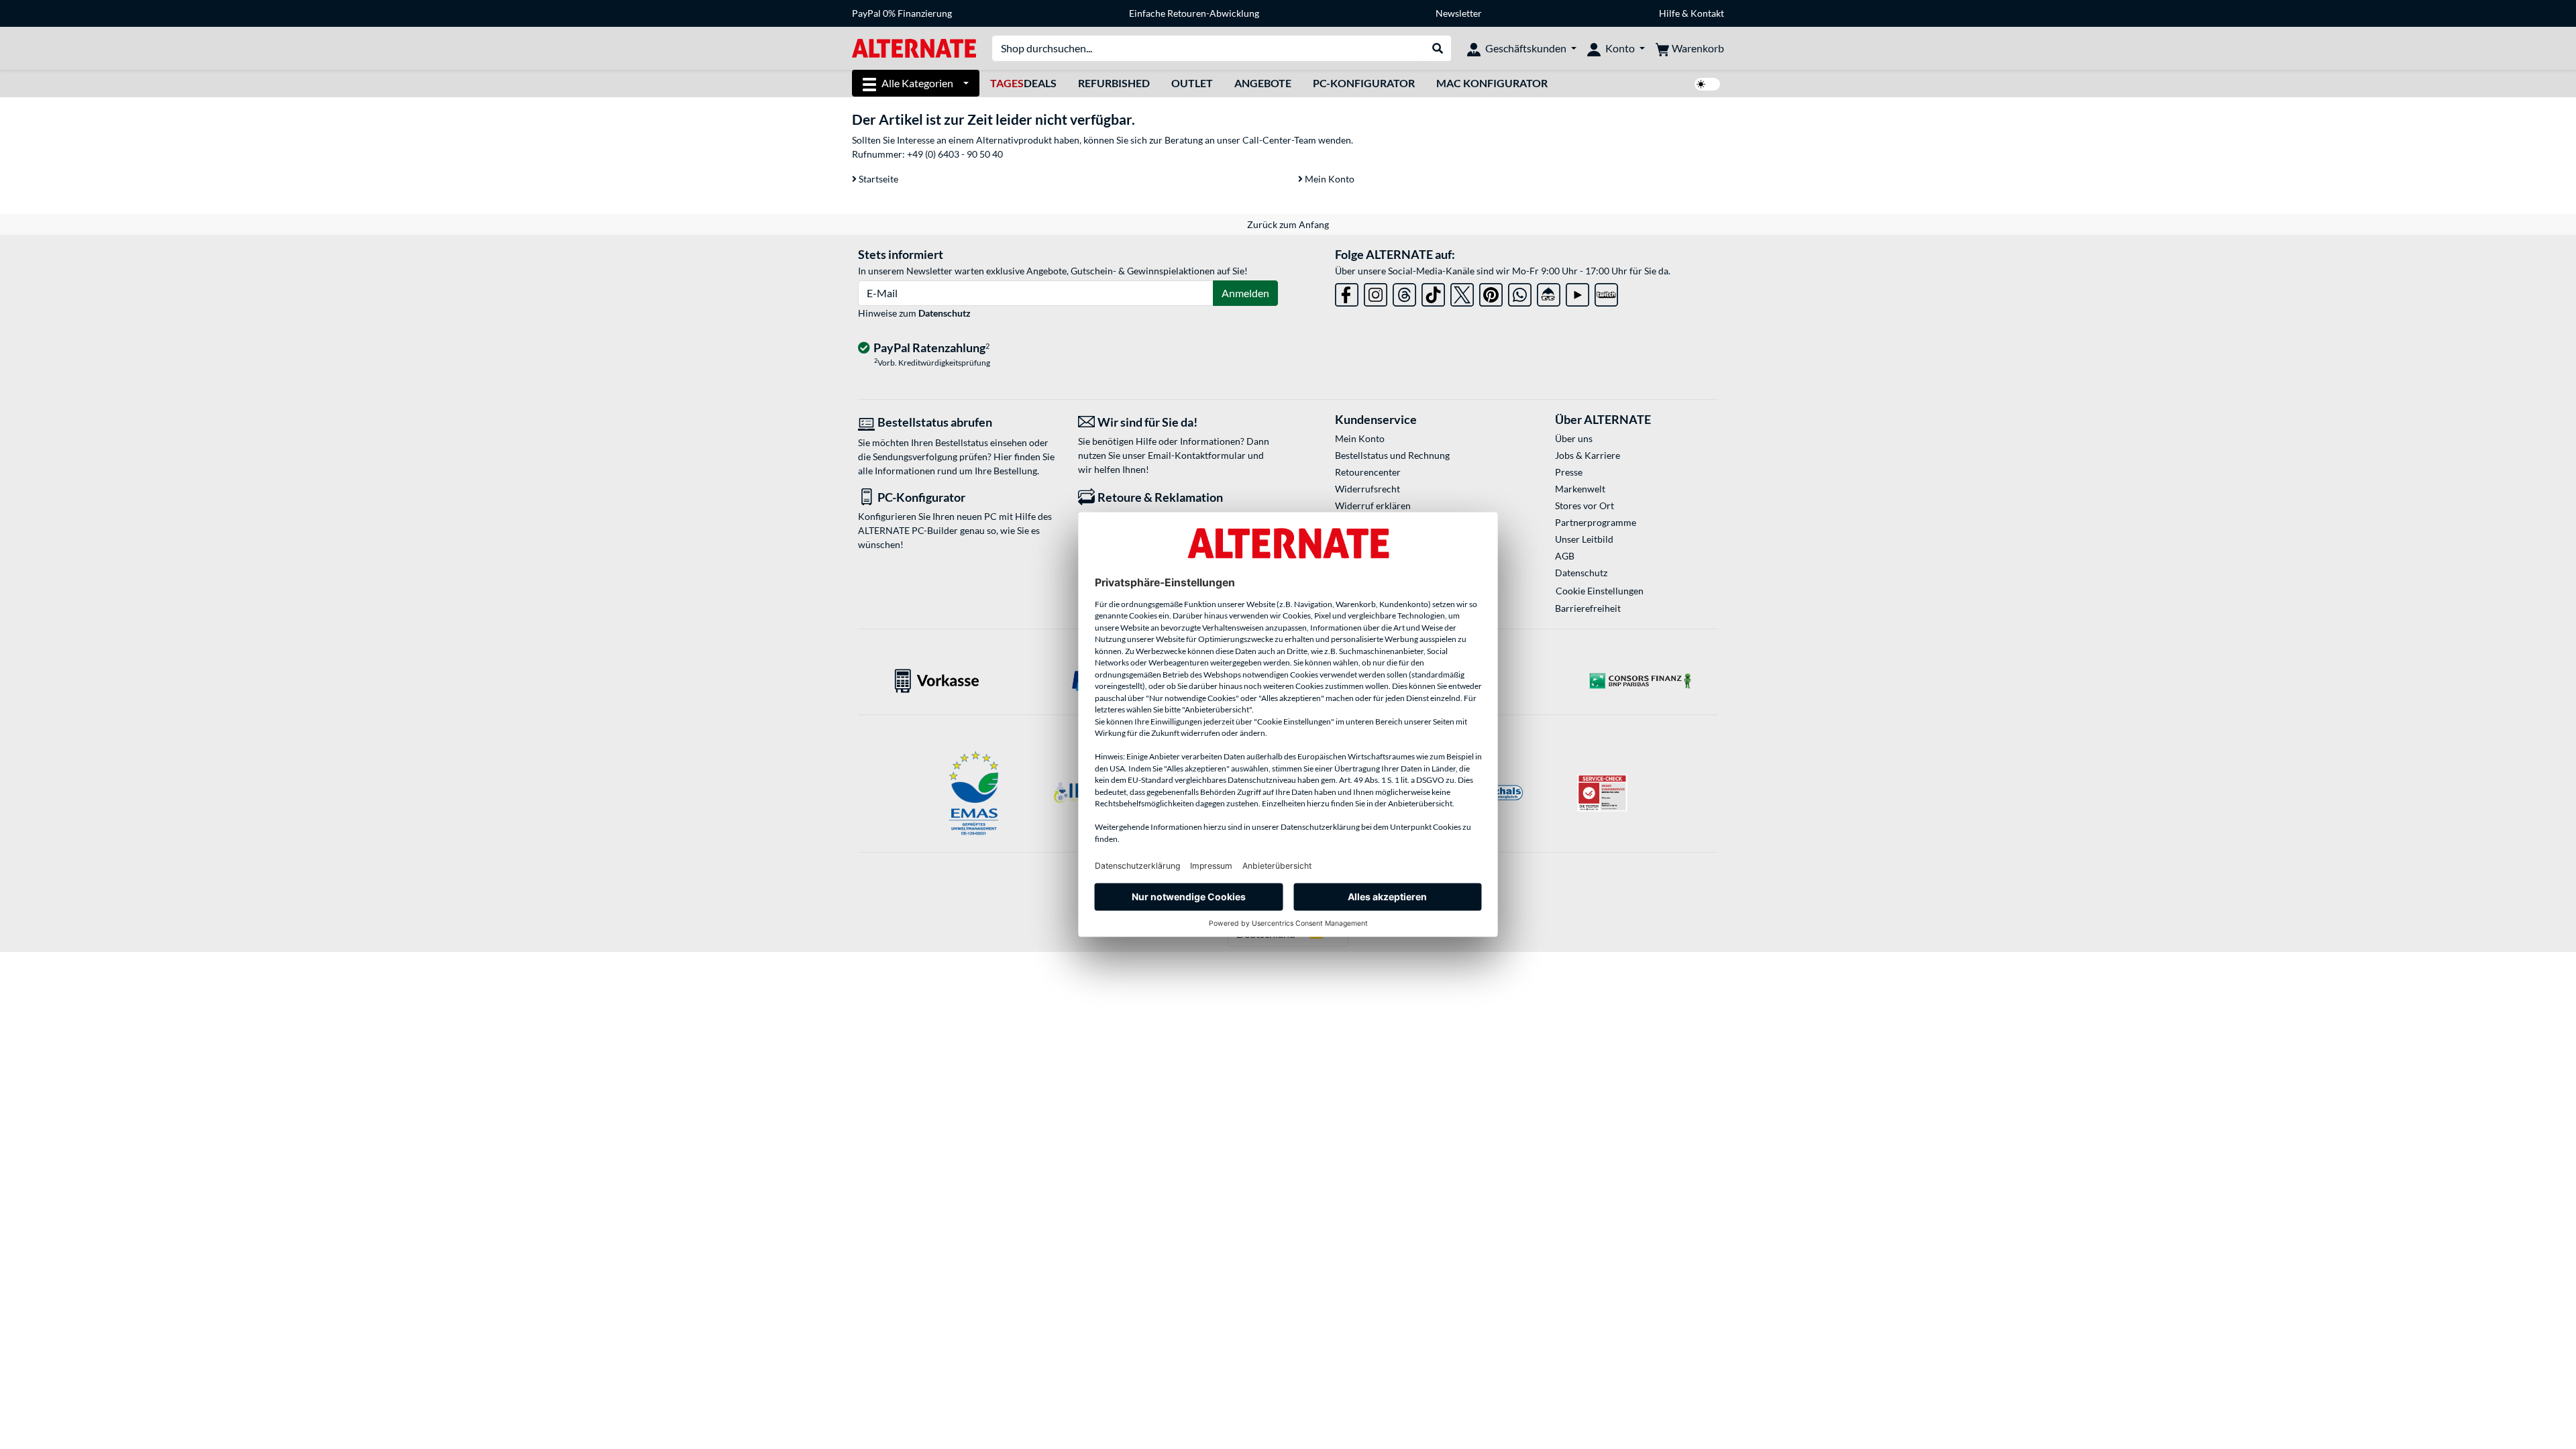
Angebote (1263, 83)
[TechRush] (1549, 292)
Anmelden (1245, 293)
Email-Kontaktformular (1197, 455)
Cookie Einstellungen (1600, 591)
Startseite (877, 179)
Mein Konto (1329, 179)
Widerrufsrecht (1367, 489)
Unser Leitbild (1584, 539)
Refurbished (1114, 83)
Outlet (1192, 83)
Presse (1569, 472)
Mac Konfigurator (1492, 83)
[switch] (1707, 84)
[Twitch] (1606, 292)
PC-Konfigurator (1364, 83)
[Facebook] (1347, 292)
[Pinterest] (1491, 292)
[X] (1462, 292)
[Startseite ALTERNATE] (914, 47)
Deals (1023, 83)
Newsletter (1459, 13)
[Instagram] (1376, 292)
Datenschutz (945, 313)
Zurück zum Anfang (1288, 224)
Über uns (1574, 438)
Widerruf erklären (1373, 505)
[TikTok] (1433, 292)
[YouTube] (1577, 292)
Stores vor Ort (1585, 505)
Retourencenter (1368, 472)
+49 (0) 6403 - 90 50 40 (955, 154)
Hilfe (1669, 13)
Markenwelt (1580, 489)
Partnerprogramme (1596, 522)
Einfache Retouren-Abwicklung (1194, 13)
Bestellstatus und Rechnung (1392, 455)
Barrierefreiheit (1588, 608)
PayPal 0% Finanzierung (902, 13)
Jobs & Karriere (1588, 455)
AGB (1565, 556)
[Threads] (1404, 292)
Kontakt (1707, 13)
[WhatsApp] (1520, 292)
